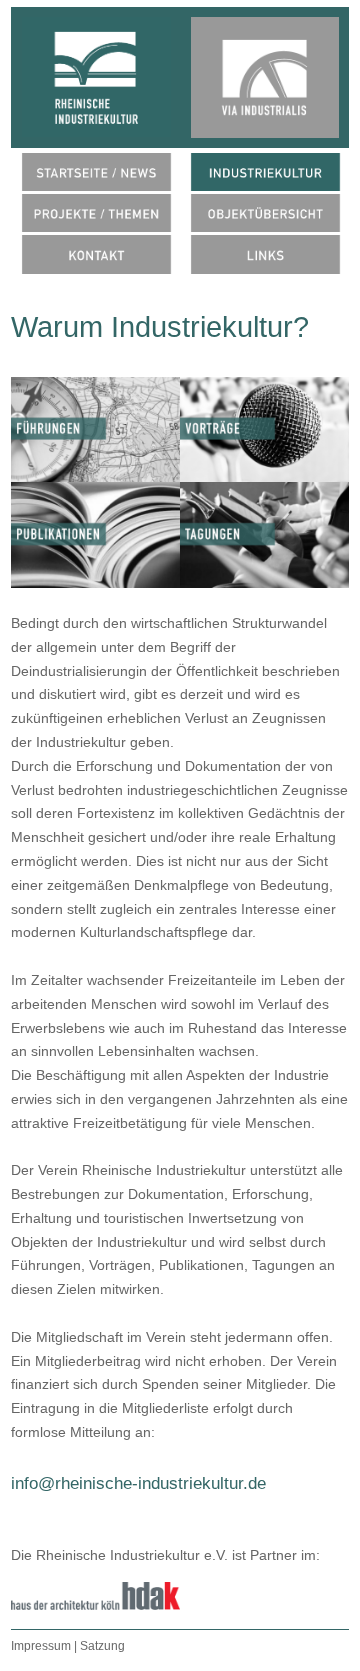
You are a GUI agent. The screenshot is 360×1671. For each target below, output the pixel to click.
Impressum (42, 1646)
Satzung (102, 1646)
